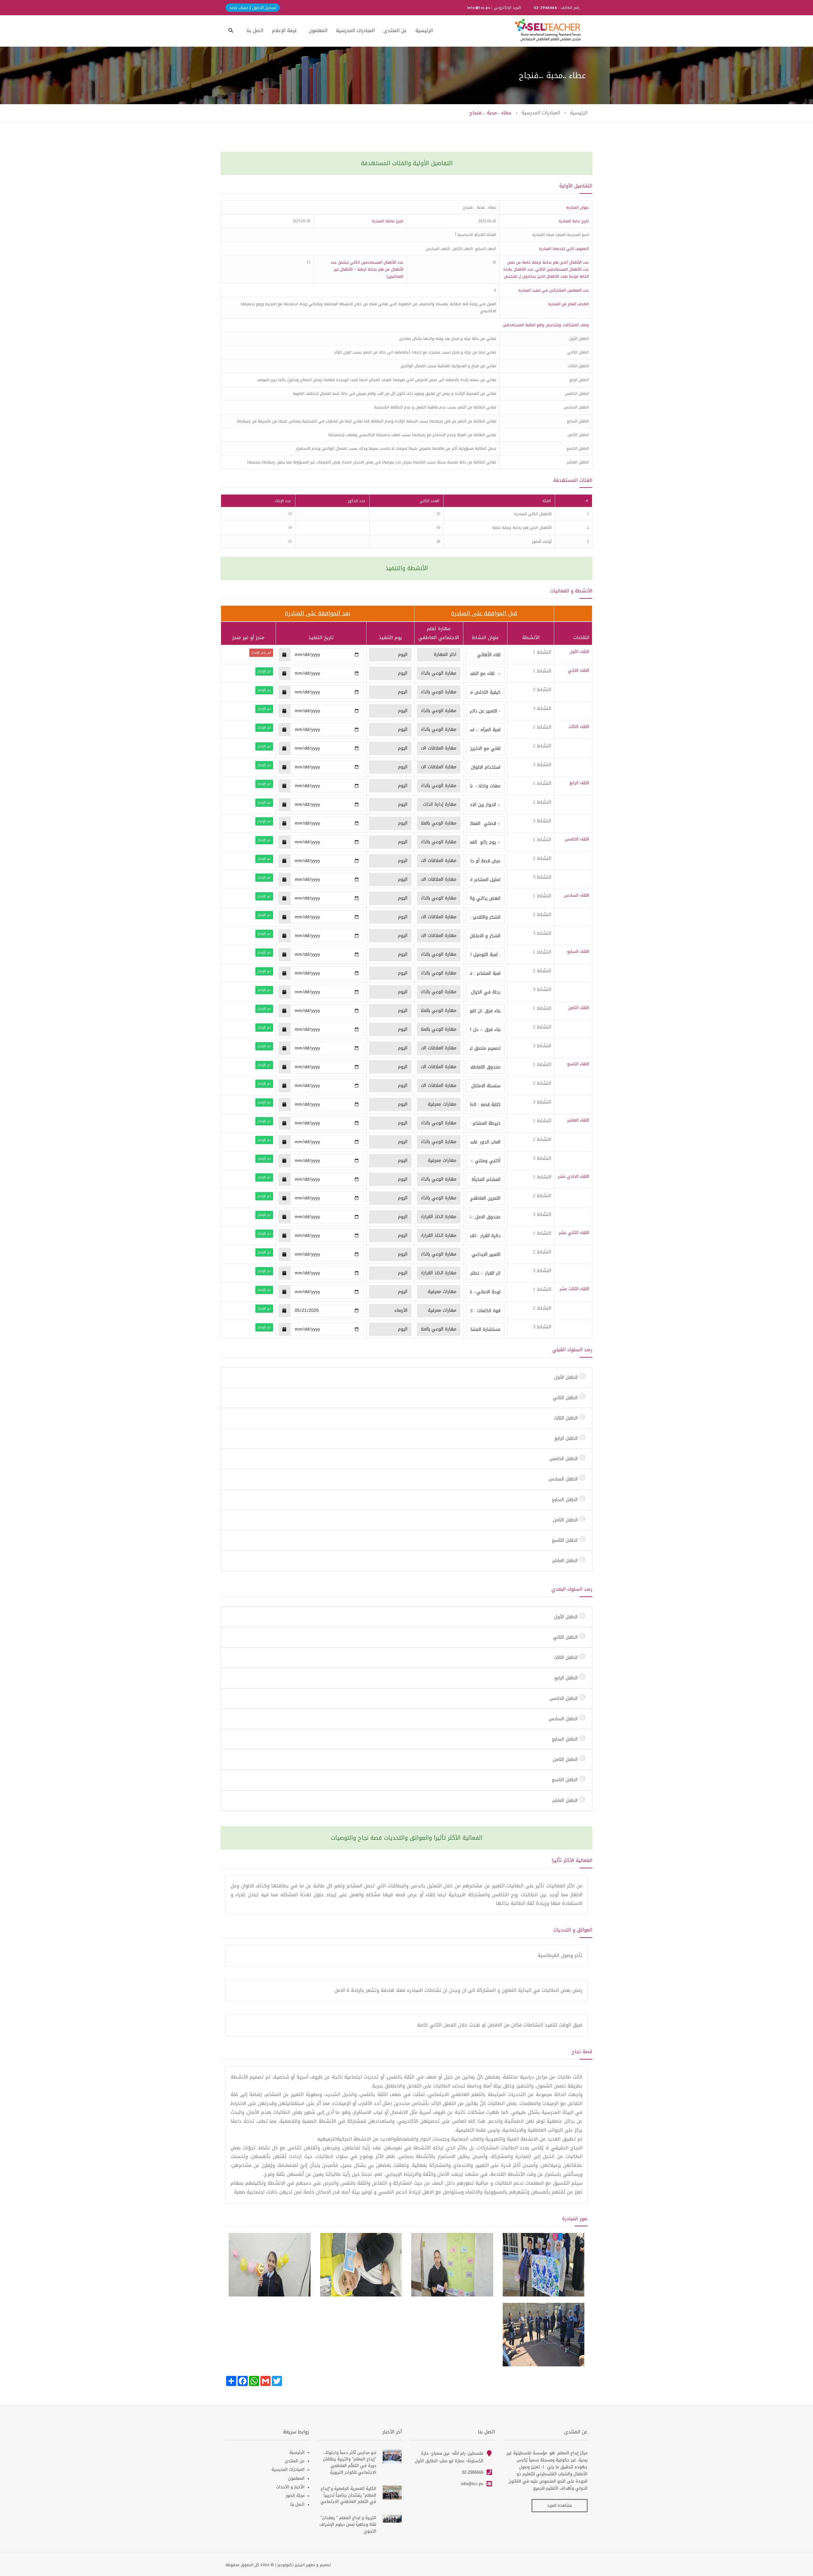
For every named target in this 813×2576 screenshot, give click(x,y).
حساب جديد (239, 8)
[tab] (406, 1377)
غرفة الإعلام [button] (284, 30)
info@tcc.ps (472, 2484)
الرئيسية (424, 30)
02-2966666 (473, 2472)
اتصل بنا (255, 30)
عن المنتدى (395, 30)
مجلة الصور (295, 2495)
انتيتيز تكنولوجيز (291, 2565)
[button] (231, 30)
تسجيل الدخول (263, 8)
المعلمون (318, 30)
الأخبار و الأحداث (290, 2487)
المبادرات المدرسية (355, 30)
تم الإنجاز (264, 671)
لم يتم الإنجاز (261, 653)
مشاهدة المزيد (560, 2505)
